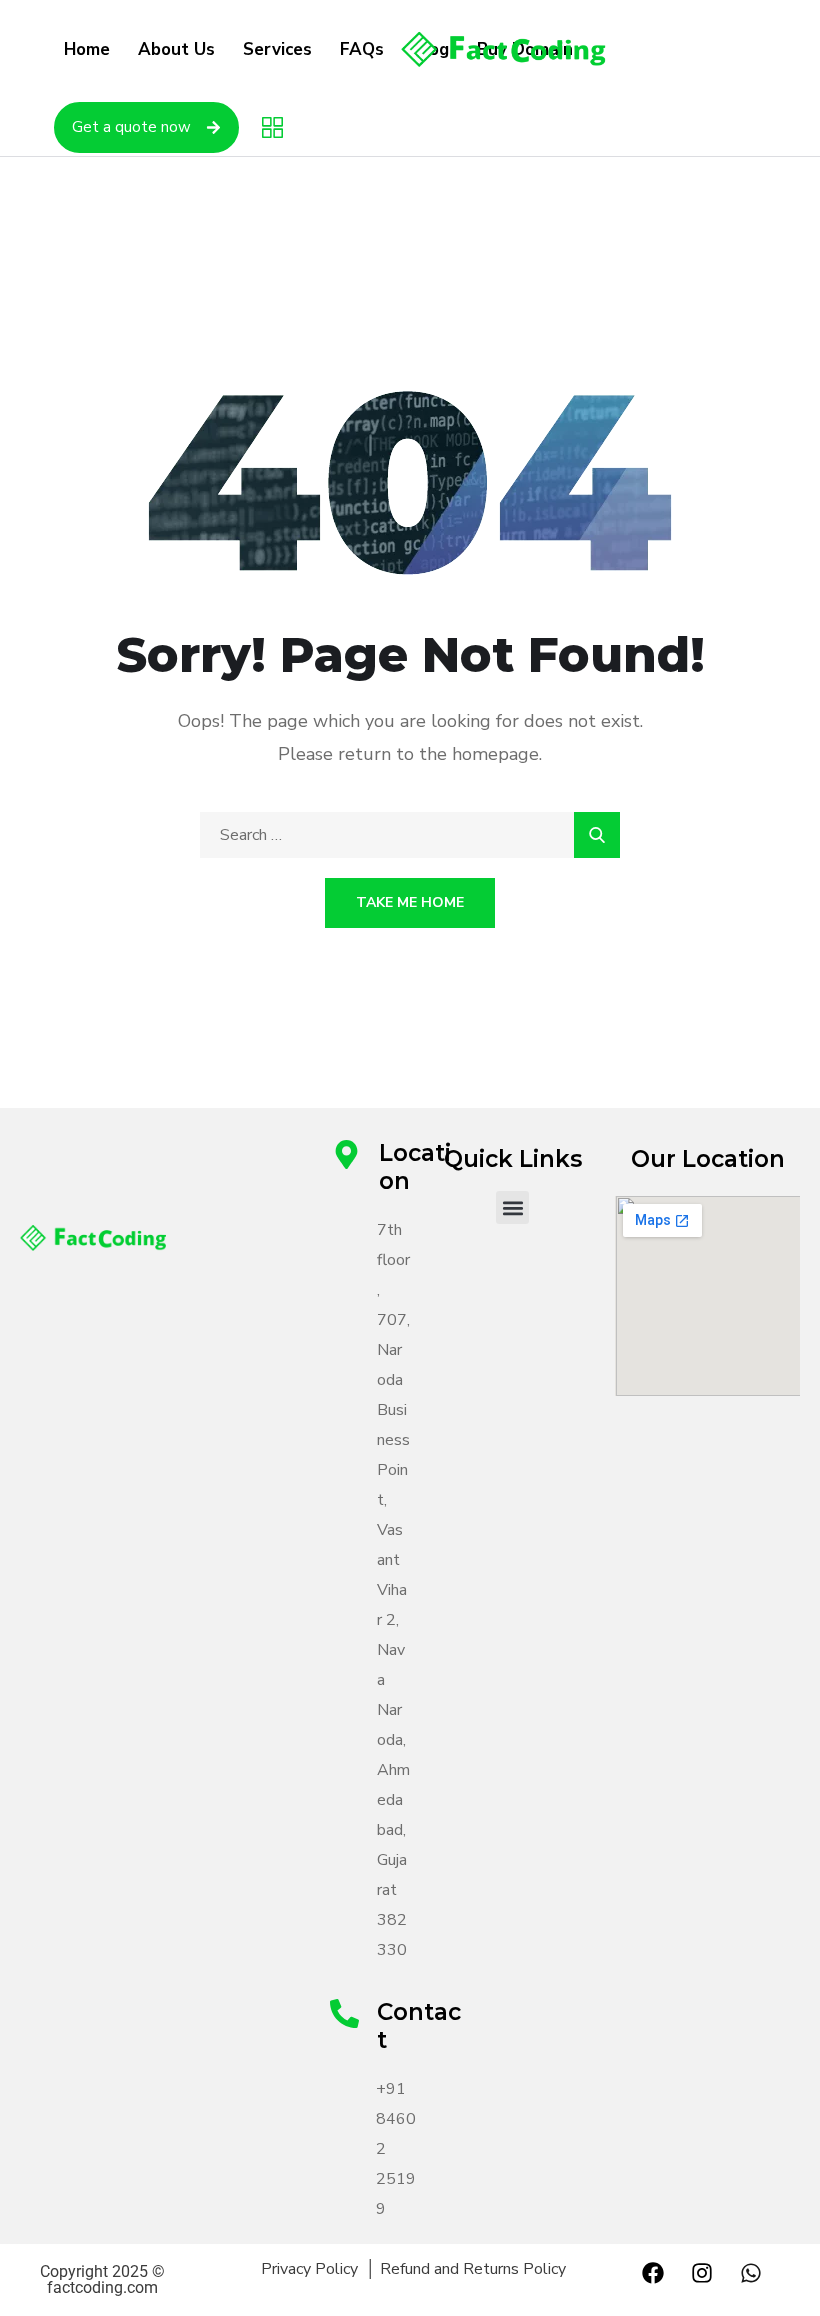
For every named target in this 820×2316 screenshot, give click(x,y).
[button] (512, 1207)
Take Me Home (410, 902)
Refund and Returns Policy (473, 2269)
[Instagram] (702, 2273)
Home (87, 49)
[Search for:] (410, 835)
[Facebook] (653, 2273)
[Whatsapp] (751, 2273)
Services (277, 49)
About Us (176, 49)
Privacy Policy (313, 2269)
